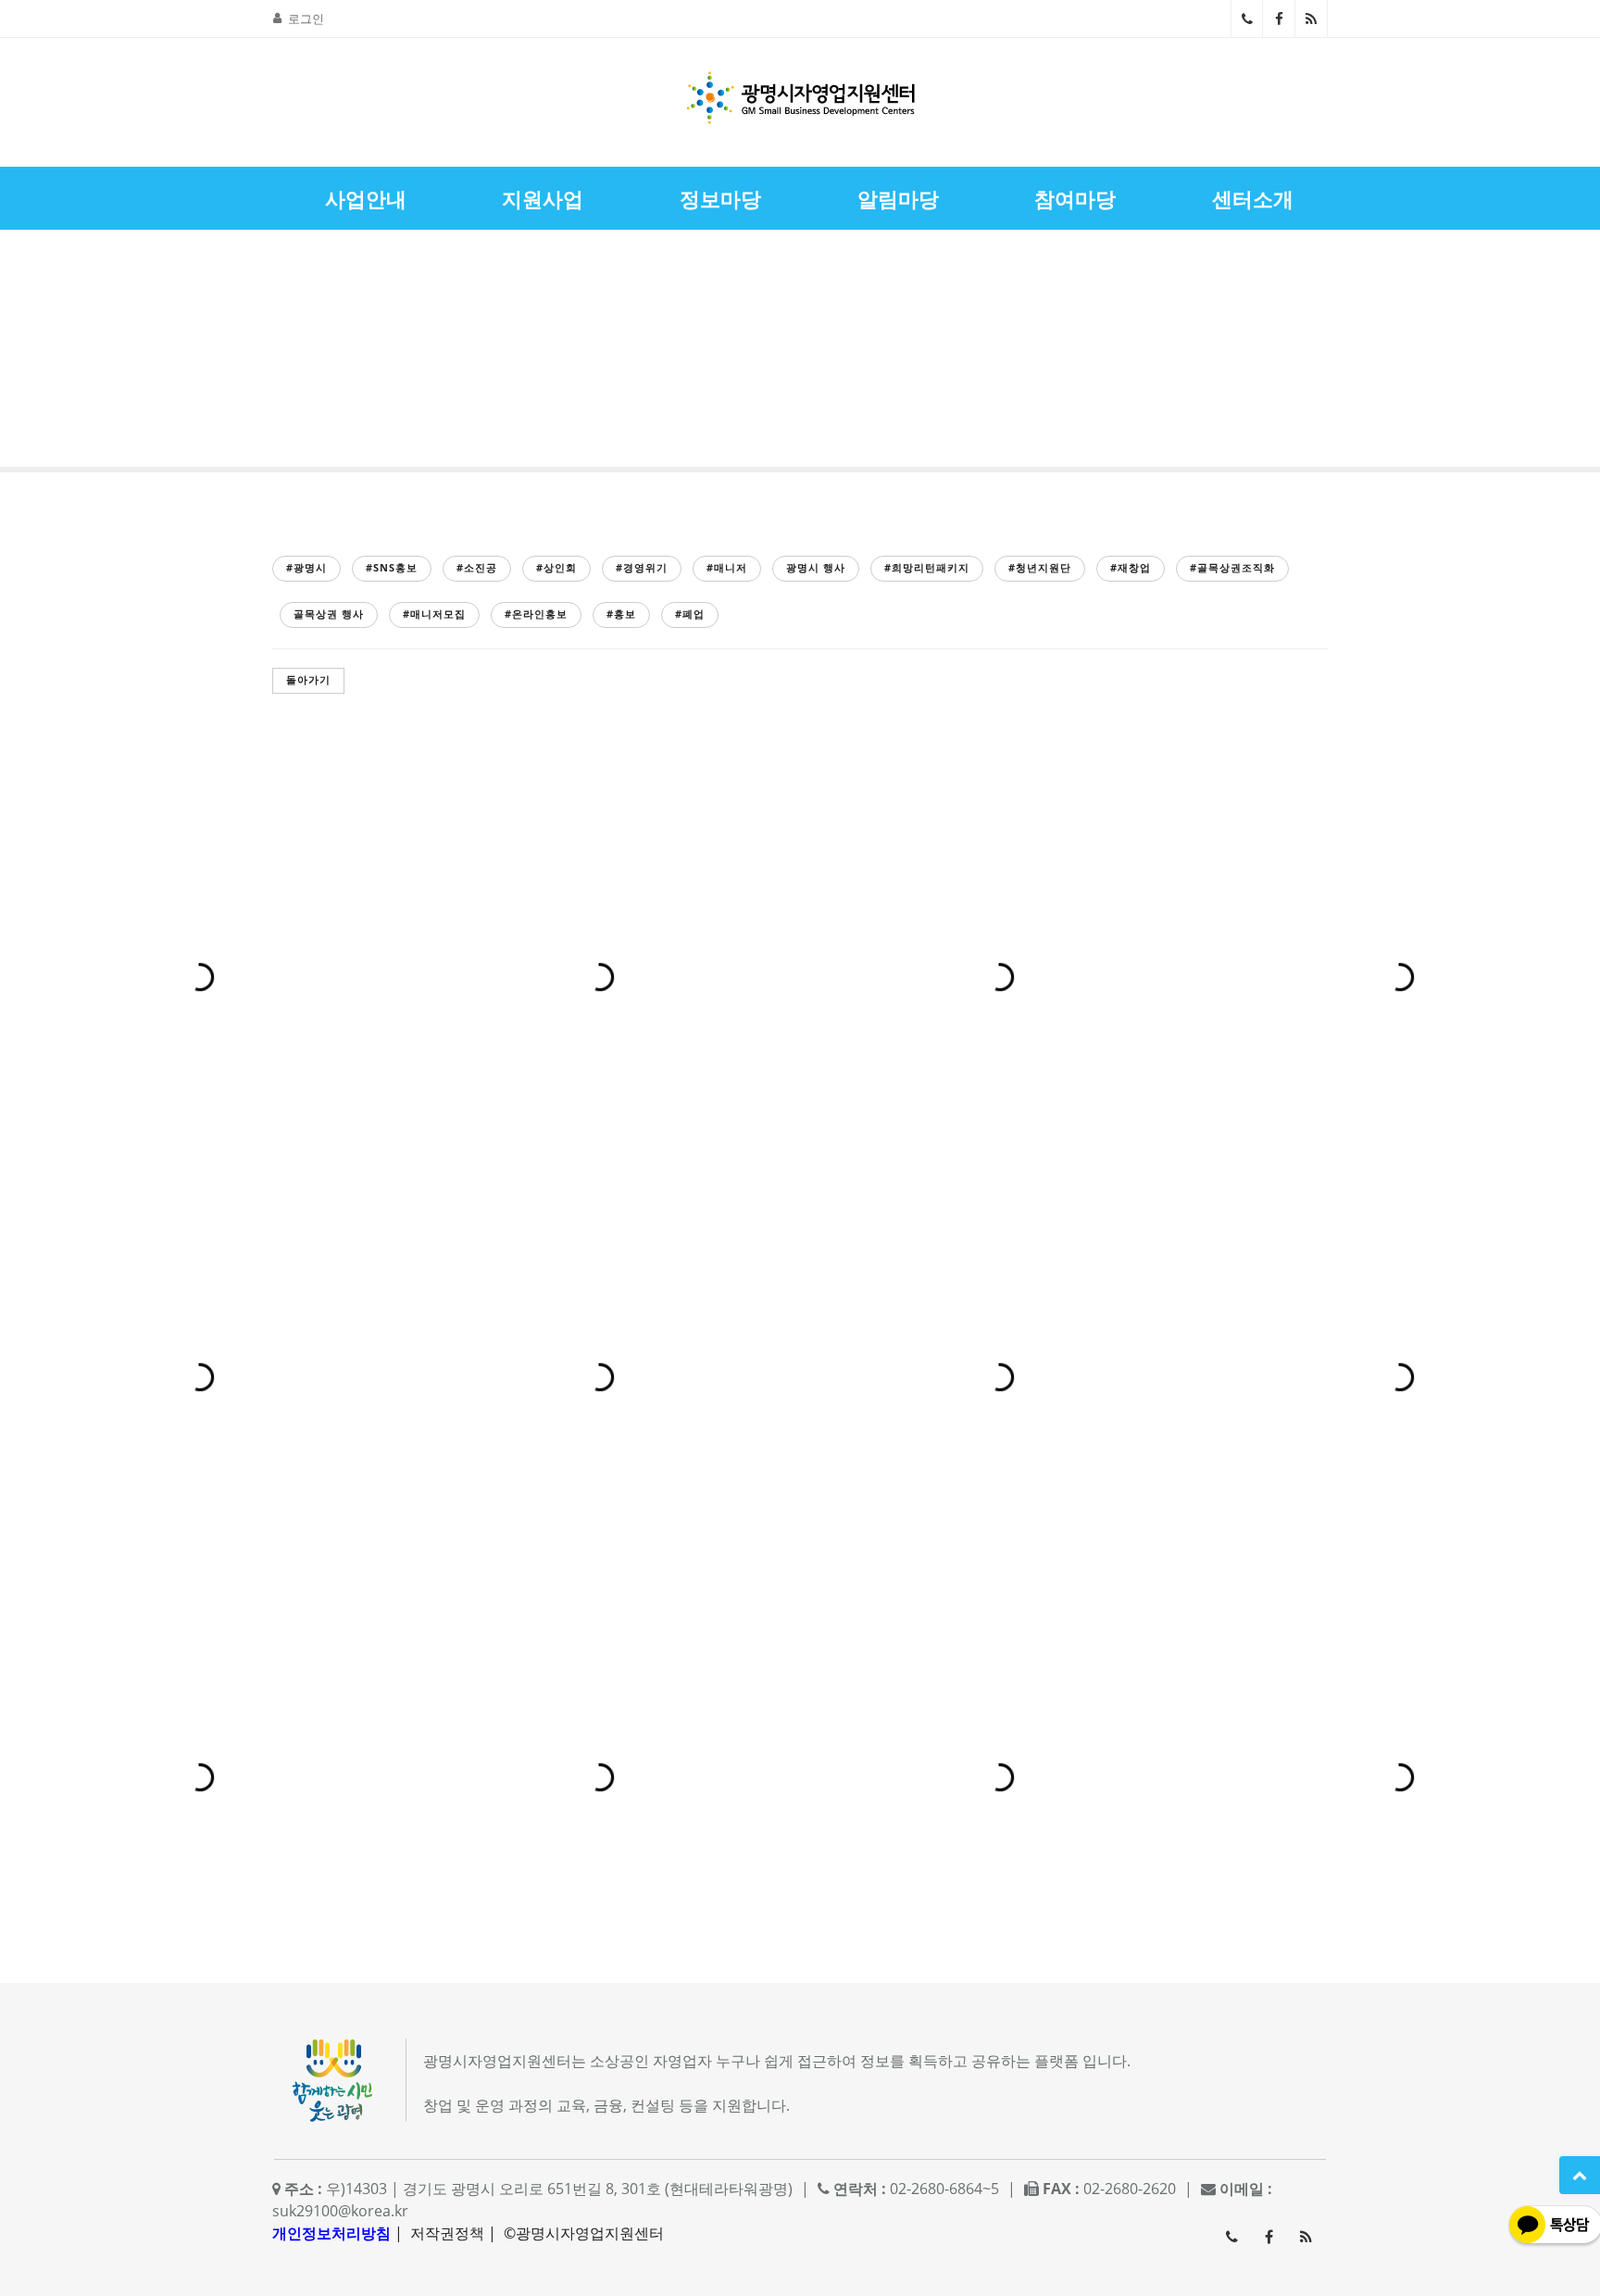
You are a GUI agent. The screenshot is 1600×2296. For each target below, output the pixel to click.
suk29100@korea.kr (340, 2211)
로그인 (306, 19)
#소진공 (477, 567)
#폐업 (690, 614)
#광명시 (306, 567)
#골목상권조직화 (1232, 567)
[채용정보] (1531, 353)
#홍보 (621, 614)
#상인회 (556, 567)
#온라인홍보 (536, 614)
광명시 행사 (816, 567)
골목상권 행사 (329, 614)
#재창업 (1131, 567)
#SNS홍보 (392, 567)
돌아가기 (308, 679)
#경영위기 (642, 567)
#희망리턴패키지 (927, 567)
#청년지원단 (1040, 567)
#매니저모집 (434, 614)
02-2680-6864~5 (1247, 19)
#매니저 (727, 567)
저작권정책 (447, 2233)
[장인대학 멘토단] (69, 353)
